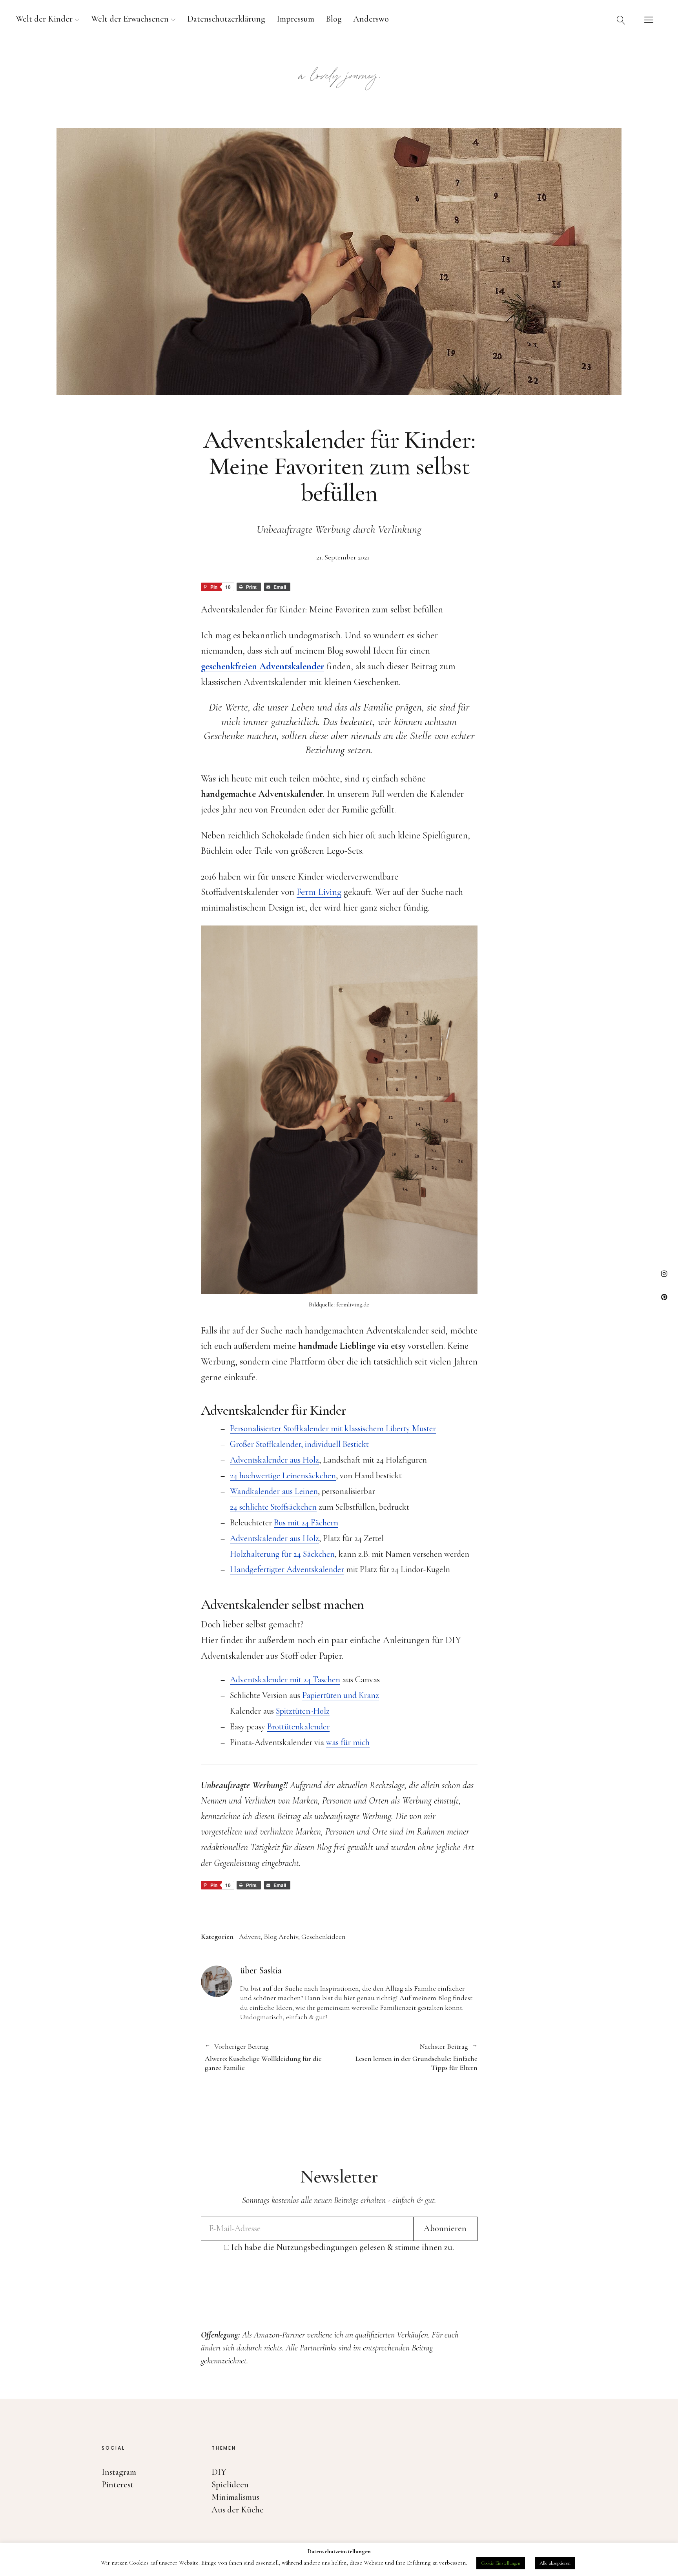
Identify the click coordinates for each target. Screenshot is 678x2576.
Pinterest (664, 1297)
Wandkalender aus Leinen (274, 1491)
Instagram (664, 1273)
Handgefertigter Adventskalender (287, 1569)
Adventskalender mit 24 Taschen (285, 1680)
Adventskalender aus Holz (274, 1460)
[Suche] (621, 20)
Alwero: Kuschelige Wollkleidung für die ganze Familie (263, 2057)
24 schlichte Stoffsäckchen (273, 1507)
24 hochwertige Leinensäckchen (283, 1476)
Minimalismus (235, 2497)
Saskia (270, 1970)
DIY (219, 2472)
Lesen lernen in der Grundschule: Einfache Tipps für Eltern (408, 2057)
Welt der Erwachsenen (130, 19)
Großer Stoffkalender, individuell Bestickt (299, 1444)
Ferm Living (319, 892)
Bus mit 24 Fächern (306, 1523)
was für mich (348, 1742)
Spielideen (230, 2485)
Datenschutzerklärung (226, 19)
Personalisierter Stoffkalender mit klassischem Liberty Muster (333, 1428)
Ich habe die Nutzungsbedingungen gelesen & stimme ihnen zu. (343, 2247)
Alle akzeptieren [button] (555, 2563)
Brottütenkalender (298, 1727)
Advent (250, 1937)
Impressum (295, 19)
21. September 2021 (343, 557)
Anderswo (371, 19)
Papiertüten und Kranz (341, 1695)
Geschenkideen (324, 1937)
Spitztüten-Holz (303, 1711)
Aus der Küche (238, 2510)
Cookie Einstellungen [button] (501, 2563)
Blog (334, 19)
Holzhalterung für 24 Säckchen (282, 1554)
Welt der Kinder (44, 19)
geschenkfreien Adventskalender (262, 666)
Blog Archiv (281, 1937)
